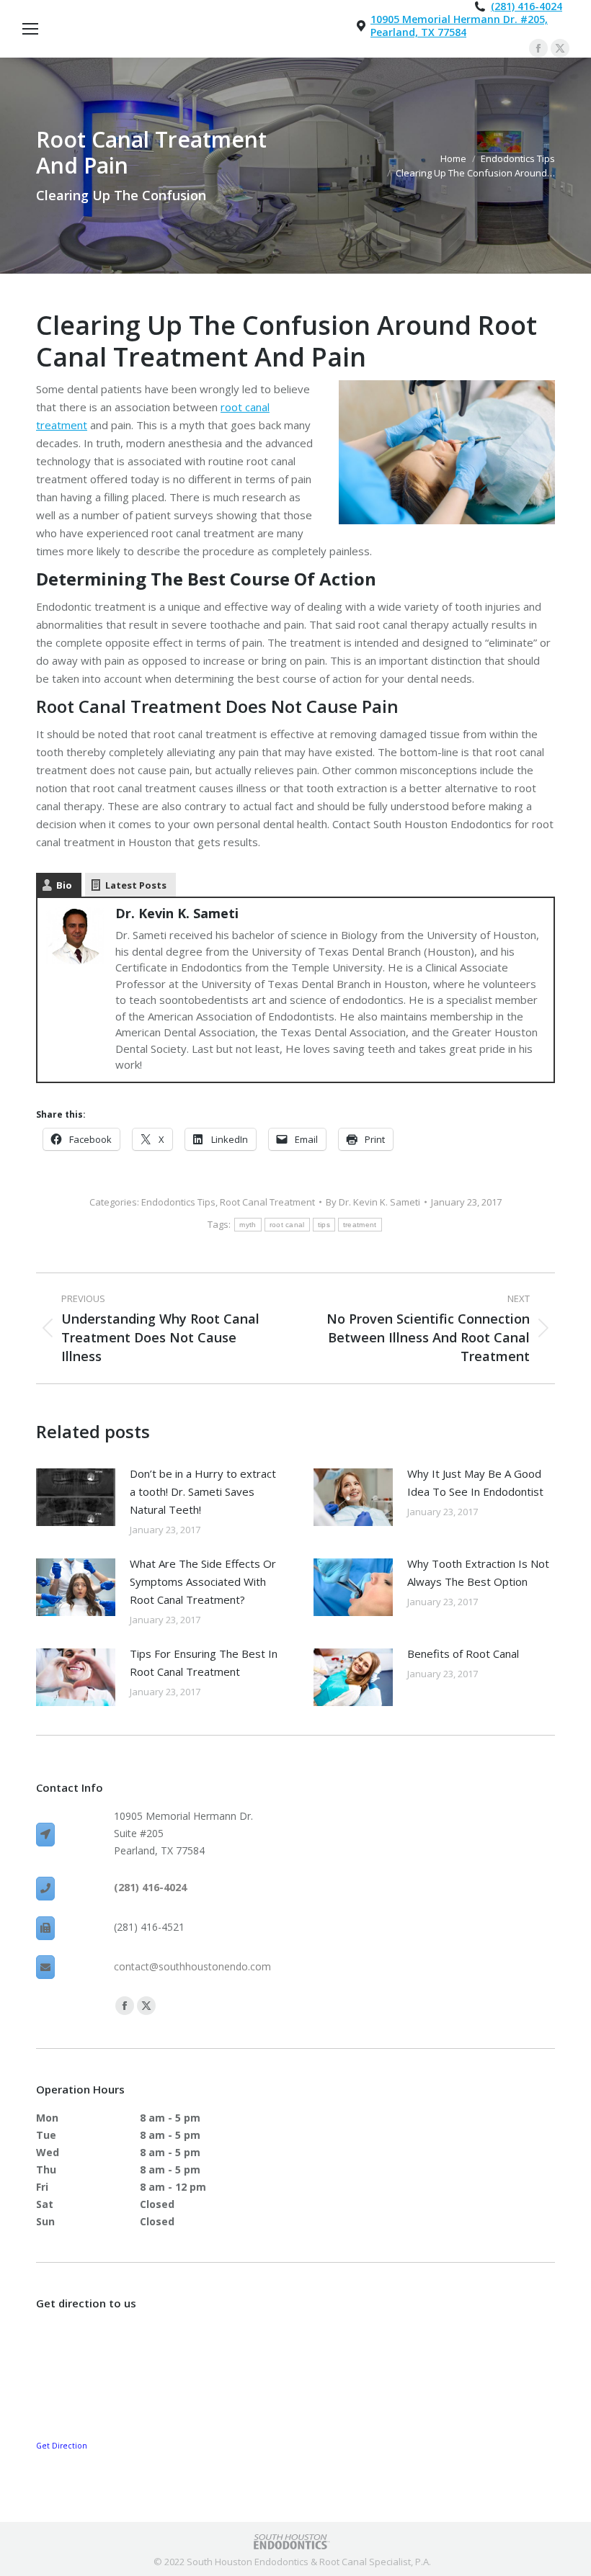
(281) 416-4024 (526, 6)
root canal (287, 1225)
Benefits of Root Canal (463, 1653)
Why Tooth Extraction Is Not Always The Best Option (478, 1572)
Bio (64, 885)
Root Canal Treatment (267, 1202)
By (373, 1202)
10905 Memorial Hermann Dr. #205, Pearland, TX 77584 (459, 26)
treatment (360, 1225)
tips (324, 1225)
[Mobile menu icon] (30, 29)
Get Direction (62, 2446)
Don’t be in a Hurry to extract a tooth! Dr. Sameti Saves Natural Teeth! (203, 1491)
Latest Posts (136, 885)
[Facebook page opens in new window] (538, 48)
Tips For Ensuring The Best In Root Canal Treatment (204, 1662)
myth (248, 1225)
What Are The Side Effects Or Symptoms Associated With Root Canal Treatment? (203, 1581)
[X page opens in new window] (560, 48)
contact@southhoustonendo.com (192, 1966)
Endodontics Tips (178, 1202)
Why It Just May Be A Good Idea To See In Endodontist (475, 1482)
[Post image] (76, 1497)
